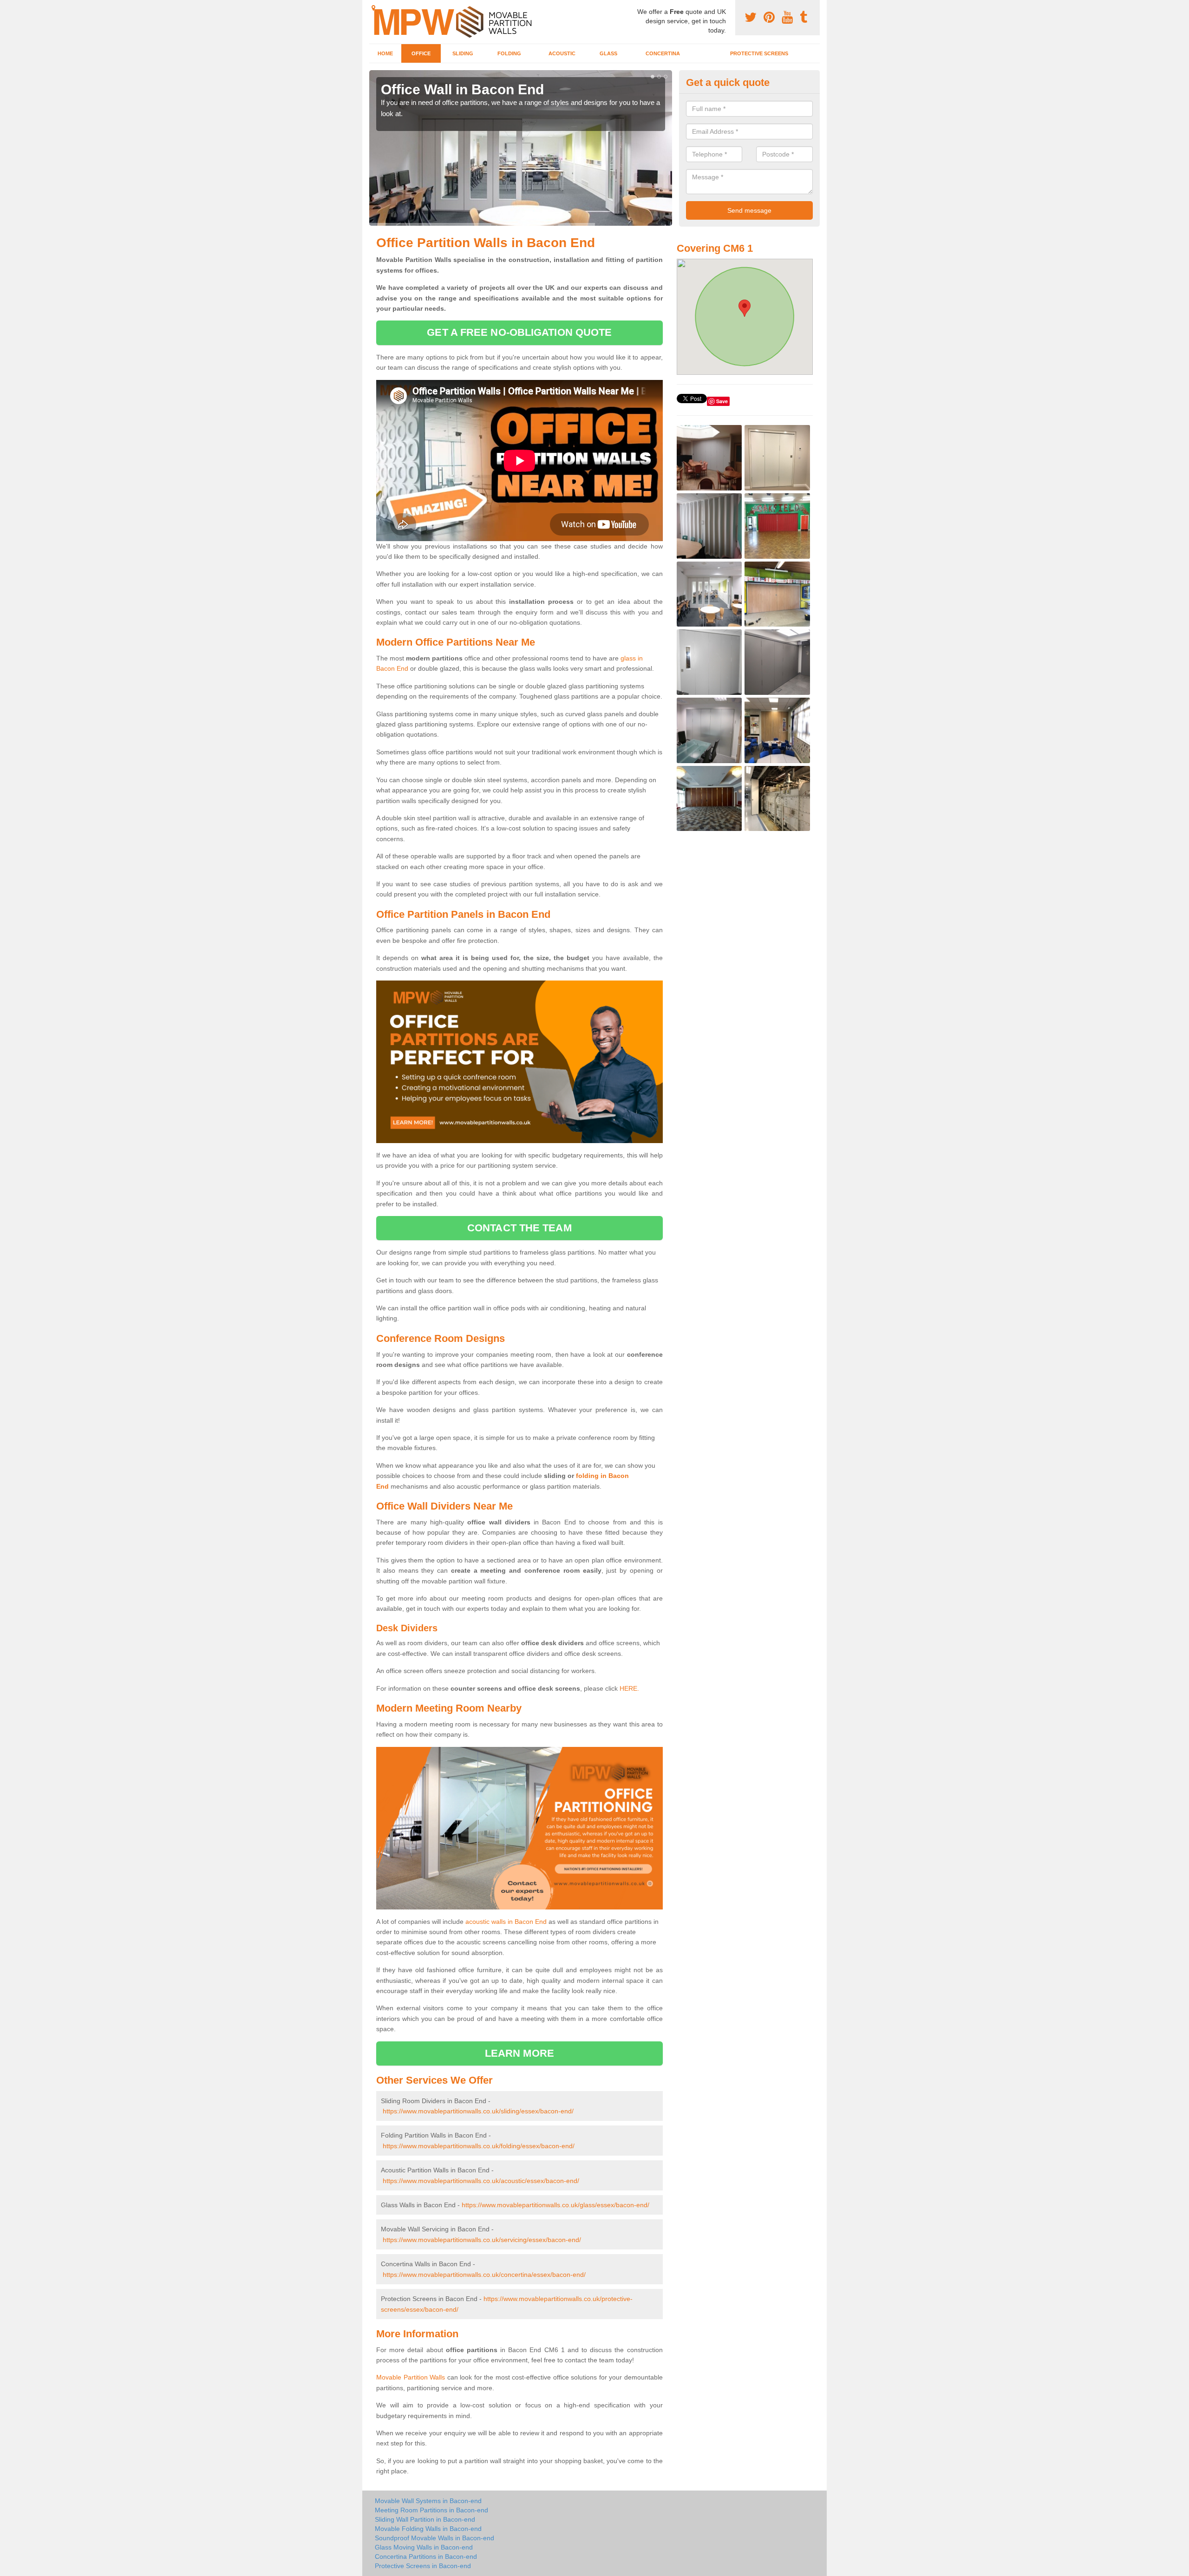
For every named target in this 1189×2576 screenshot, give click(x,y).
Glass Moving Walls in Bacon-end (424, 2547)
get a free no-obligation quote (519, 332)
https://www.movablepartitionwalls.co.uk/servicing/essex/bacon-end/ (482, 2240)
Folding (509, 53)
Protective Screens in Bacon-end (423, 2566)
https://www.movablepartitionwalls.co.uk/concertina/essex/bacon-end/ (484, 2275)
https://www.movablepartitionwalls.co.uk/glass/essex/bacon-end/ (555, 2205)
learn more (519, 2053)
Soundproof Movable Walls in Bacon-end (434, 2538)
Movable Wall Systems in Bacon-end (428, 2501)
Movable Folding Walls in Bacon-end (428, 2529)
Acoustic (562, 53)
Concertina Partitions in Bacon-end (426, 2556)
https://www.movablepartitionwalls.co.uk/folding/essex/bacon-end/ (479, 2146)
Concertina (663, 53)
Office (421, 53)
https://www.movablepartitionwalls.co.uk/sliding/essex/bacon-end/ (478, 2111)
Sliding (463, 53)
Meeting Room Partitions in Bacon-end (431, 2510)
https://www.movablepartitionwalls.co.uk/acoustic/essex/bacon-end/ (481, 2181)
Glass (608, 53)
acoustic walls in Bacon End (506, 1922)
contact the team (519, 1228)
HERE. (629, 1688)
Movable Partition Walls (411, 2377)
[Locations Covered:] (373, 8)
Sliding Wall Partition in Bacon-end (425, 2519)
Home (385, 53)
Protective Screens (759, 53)
